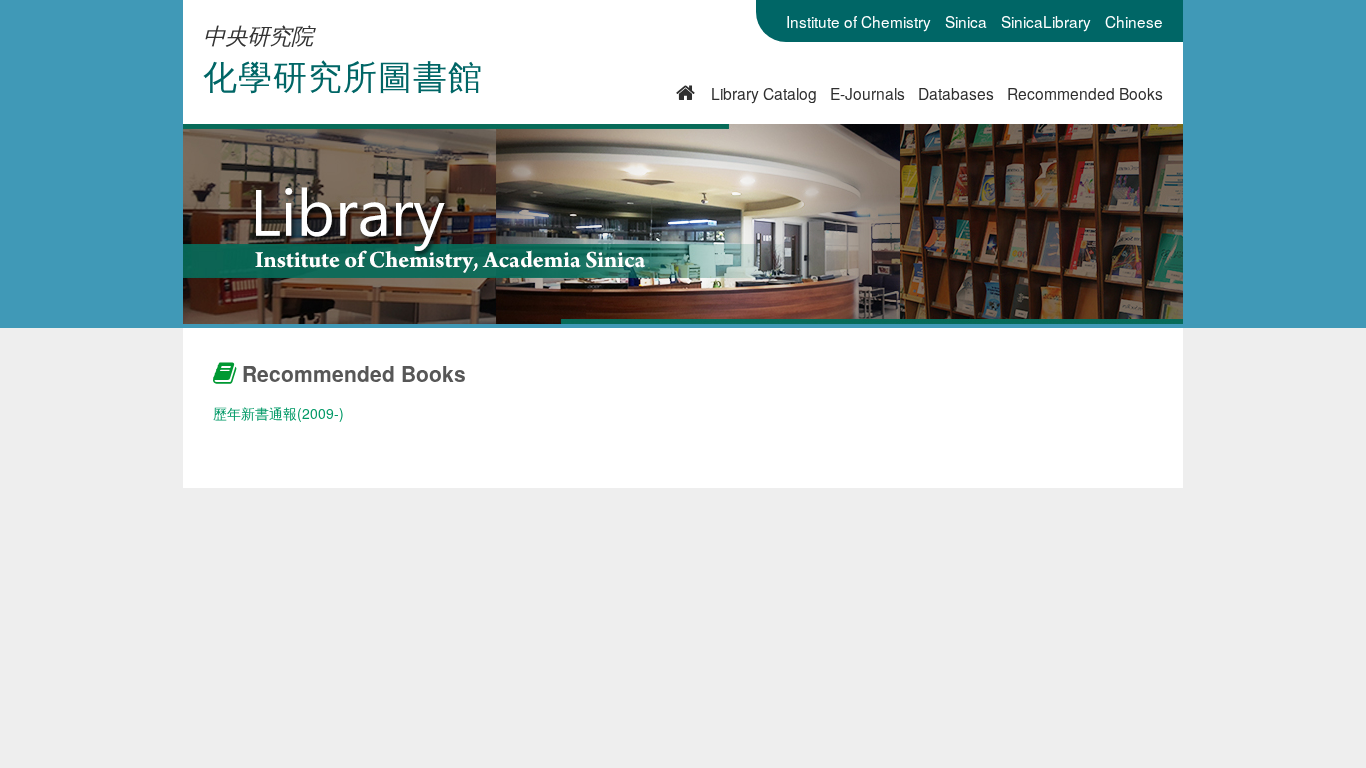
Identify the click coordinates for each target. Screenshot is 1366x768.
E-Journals (867, 93)
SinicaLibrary (1046, 21)
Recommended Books (1085, 93)
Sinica (966, 21)
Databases (956, 93)
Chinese (1134, 21)
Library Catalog (764, 93)
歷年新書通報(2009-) (278, 413)
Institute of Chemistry (858, 21)
